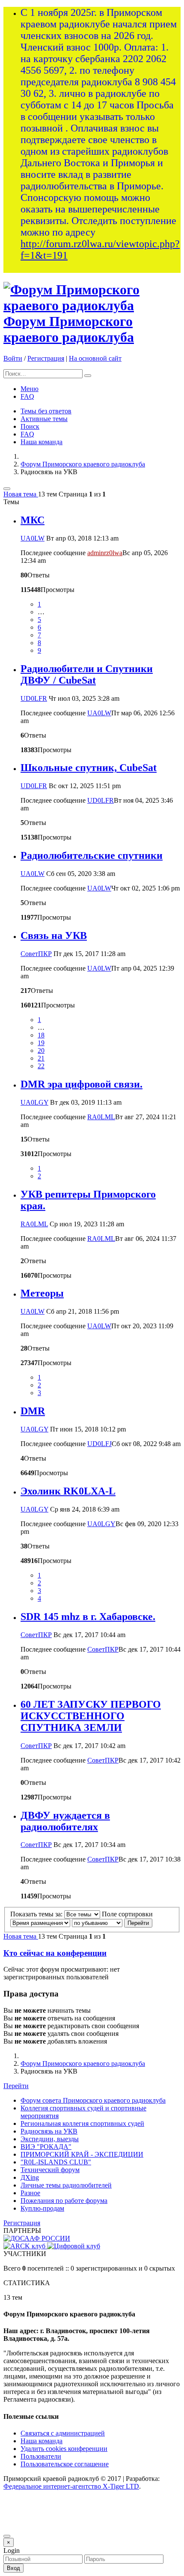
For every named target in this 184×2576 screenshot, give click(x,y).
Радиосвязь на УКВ (49, 2131)
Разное (30, 2193)
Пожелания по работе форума (64, 2201)
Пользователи (41, 2456)
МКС (33, 520)
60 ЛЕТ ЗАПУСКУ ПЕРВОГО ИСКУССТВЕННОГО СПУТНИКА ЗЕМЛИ (91, 1716)
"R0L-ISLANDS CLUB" (56, 2162)
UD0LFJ (99, 1444)
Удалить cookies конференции (64, 2449)
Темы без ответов (46, 411)
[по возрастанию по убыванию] (97, 1923)
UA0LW (33, 538)
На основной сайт (95, 358)
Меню (30, 389)
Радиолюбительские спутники (92, 855)
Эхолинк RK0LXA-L (68, 1491)
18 (41, 1035)
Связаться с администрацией (63, 2433)
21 (41, 1058)
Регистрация (46, 358)
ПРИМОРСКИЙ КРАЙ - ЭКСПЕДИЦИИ (82, 2154)
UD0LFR (34, 698)
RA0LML (101, 1117)
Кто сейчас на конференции (55, 1953)
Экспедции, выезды (50, 2139)
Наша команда (42, 442)
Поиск (30, 426)
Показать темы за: (37, 1914)
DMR (33, 1411)
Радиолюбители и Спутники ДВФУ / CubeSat (87, 674)
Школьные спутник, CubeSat (89, 768)
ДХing (30, 2177)
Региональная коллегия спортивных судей (82, 2123)
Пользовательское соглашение (65, 2464)
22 (41, 1066)
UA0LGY (34, 1102)
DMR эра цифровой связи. (82, 1084)
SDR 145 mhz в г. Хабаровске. (88, 1617)
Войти (13, 358)
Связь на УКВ (54, 935)
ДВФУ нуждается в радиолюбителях (65, 1821)
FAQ (27, 396)
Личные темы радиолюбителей (66, 2185)
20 (41, 1050)
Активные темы (44, 419)
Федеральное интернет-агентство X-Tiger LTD (71, 2486)
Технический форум (50, 2170)
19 (41, 1043)
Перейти (16, 2086)
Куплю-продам (42, 2208)
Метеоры (42, 1293)
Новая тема (21, 494)
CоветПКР (36, 954)
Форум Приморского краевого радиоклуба (69, 329)
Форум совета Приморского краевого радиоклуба (93, 2100)
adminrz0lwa (105, 553)
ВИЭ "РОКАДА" (46, 2147)
